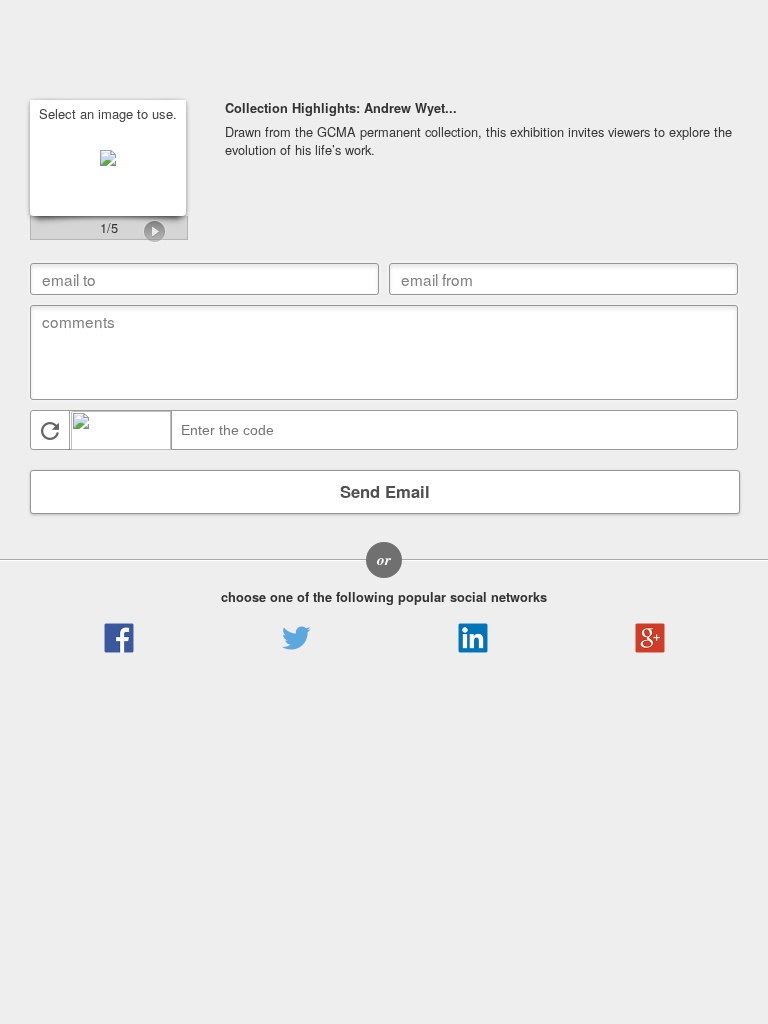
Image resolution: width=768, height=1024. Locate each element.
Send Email (385, 491)
